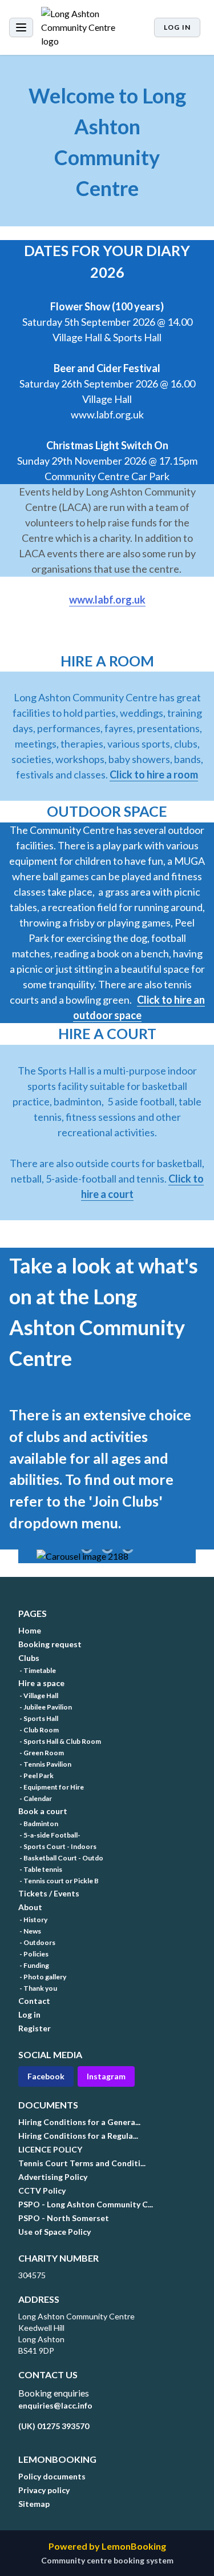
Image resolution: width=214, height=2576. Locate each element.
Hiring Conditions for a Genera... (79, 2122)
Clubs (29, 1658)
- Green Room (41, 1753)
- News (30, 1931)
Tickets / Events (49, 1893)
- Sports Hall (38, 1718)
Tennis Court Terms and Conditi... (82, 2163)
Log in (177, 27)
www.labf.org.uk (107, 600)
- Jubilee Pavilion (45, 1707)
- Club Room (39, 1730)
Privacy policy (44, 2490)
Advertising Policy (53, 2177)
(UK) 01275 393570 (54, 2426)
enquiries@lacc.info (55, 2405)
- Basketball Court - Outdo (61, 1858)
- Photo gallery (42, 1977)
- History (33, 1920)
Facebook (46, 2076)
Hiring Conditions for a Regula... (78, 2136)
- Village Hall (38, 1696)
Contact (34, 2001)
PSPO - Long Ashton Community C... (86, 2204)
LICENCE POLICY (50, 2149)
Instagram (106, 2076)
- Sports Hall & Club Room (60, 1741)
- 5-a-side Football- (49, 1835)
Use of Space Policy (54, 2232)
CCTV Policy (42, 2190)
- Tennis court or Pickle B (58, 1881)
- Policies (33, 1954)
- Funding (34, 1965)
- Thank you (38, 1988)
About (30, 1907)
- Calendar (35, 1798)
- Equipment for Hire (51, 1787)
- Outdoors (37, 1942)
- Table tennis (40, 1869)
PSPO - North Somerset (64, 2218)
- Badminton (38, 1824)
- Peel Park (36, 1776)
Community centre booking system (107, 2560)
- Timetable (37, 1670)
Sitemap (34, 2504)
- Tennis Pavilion (45, 1764)
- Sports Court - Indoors (57, 1846)
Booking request (50, 1644)
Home (30, 1630)
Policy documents (52, 2476)
